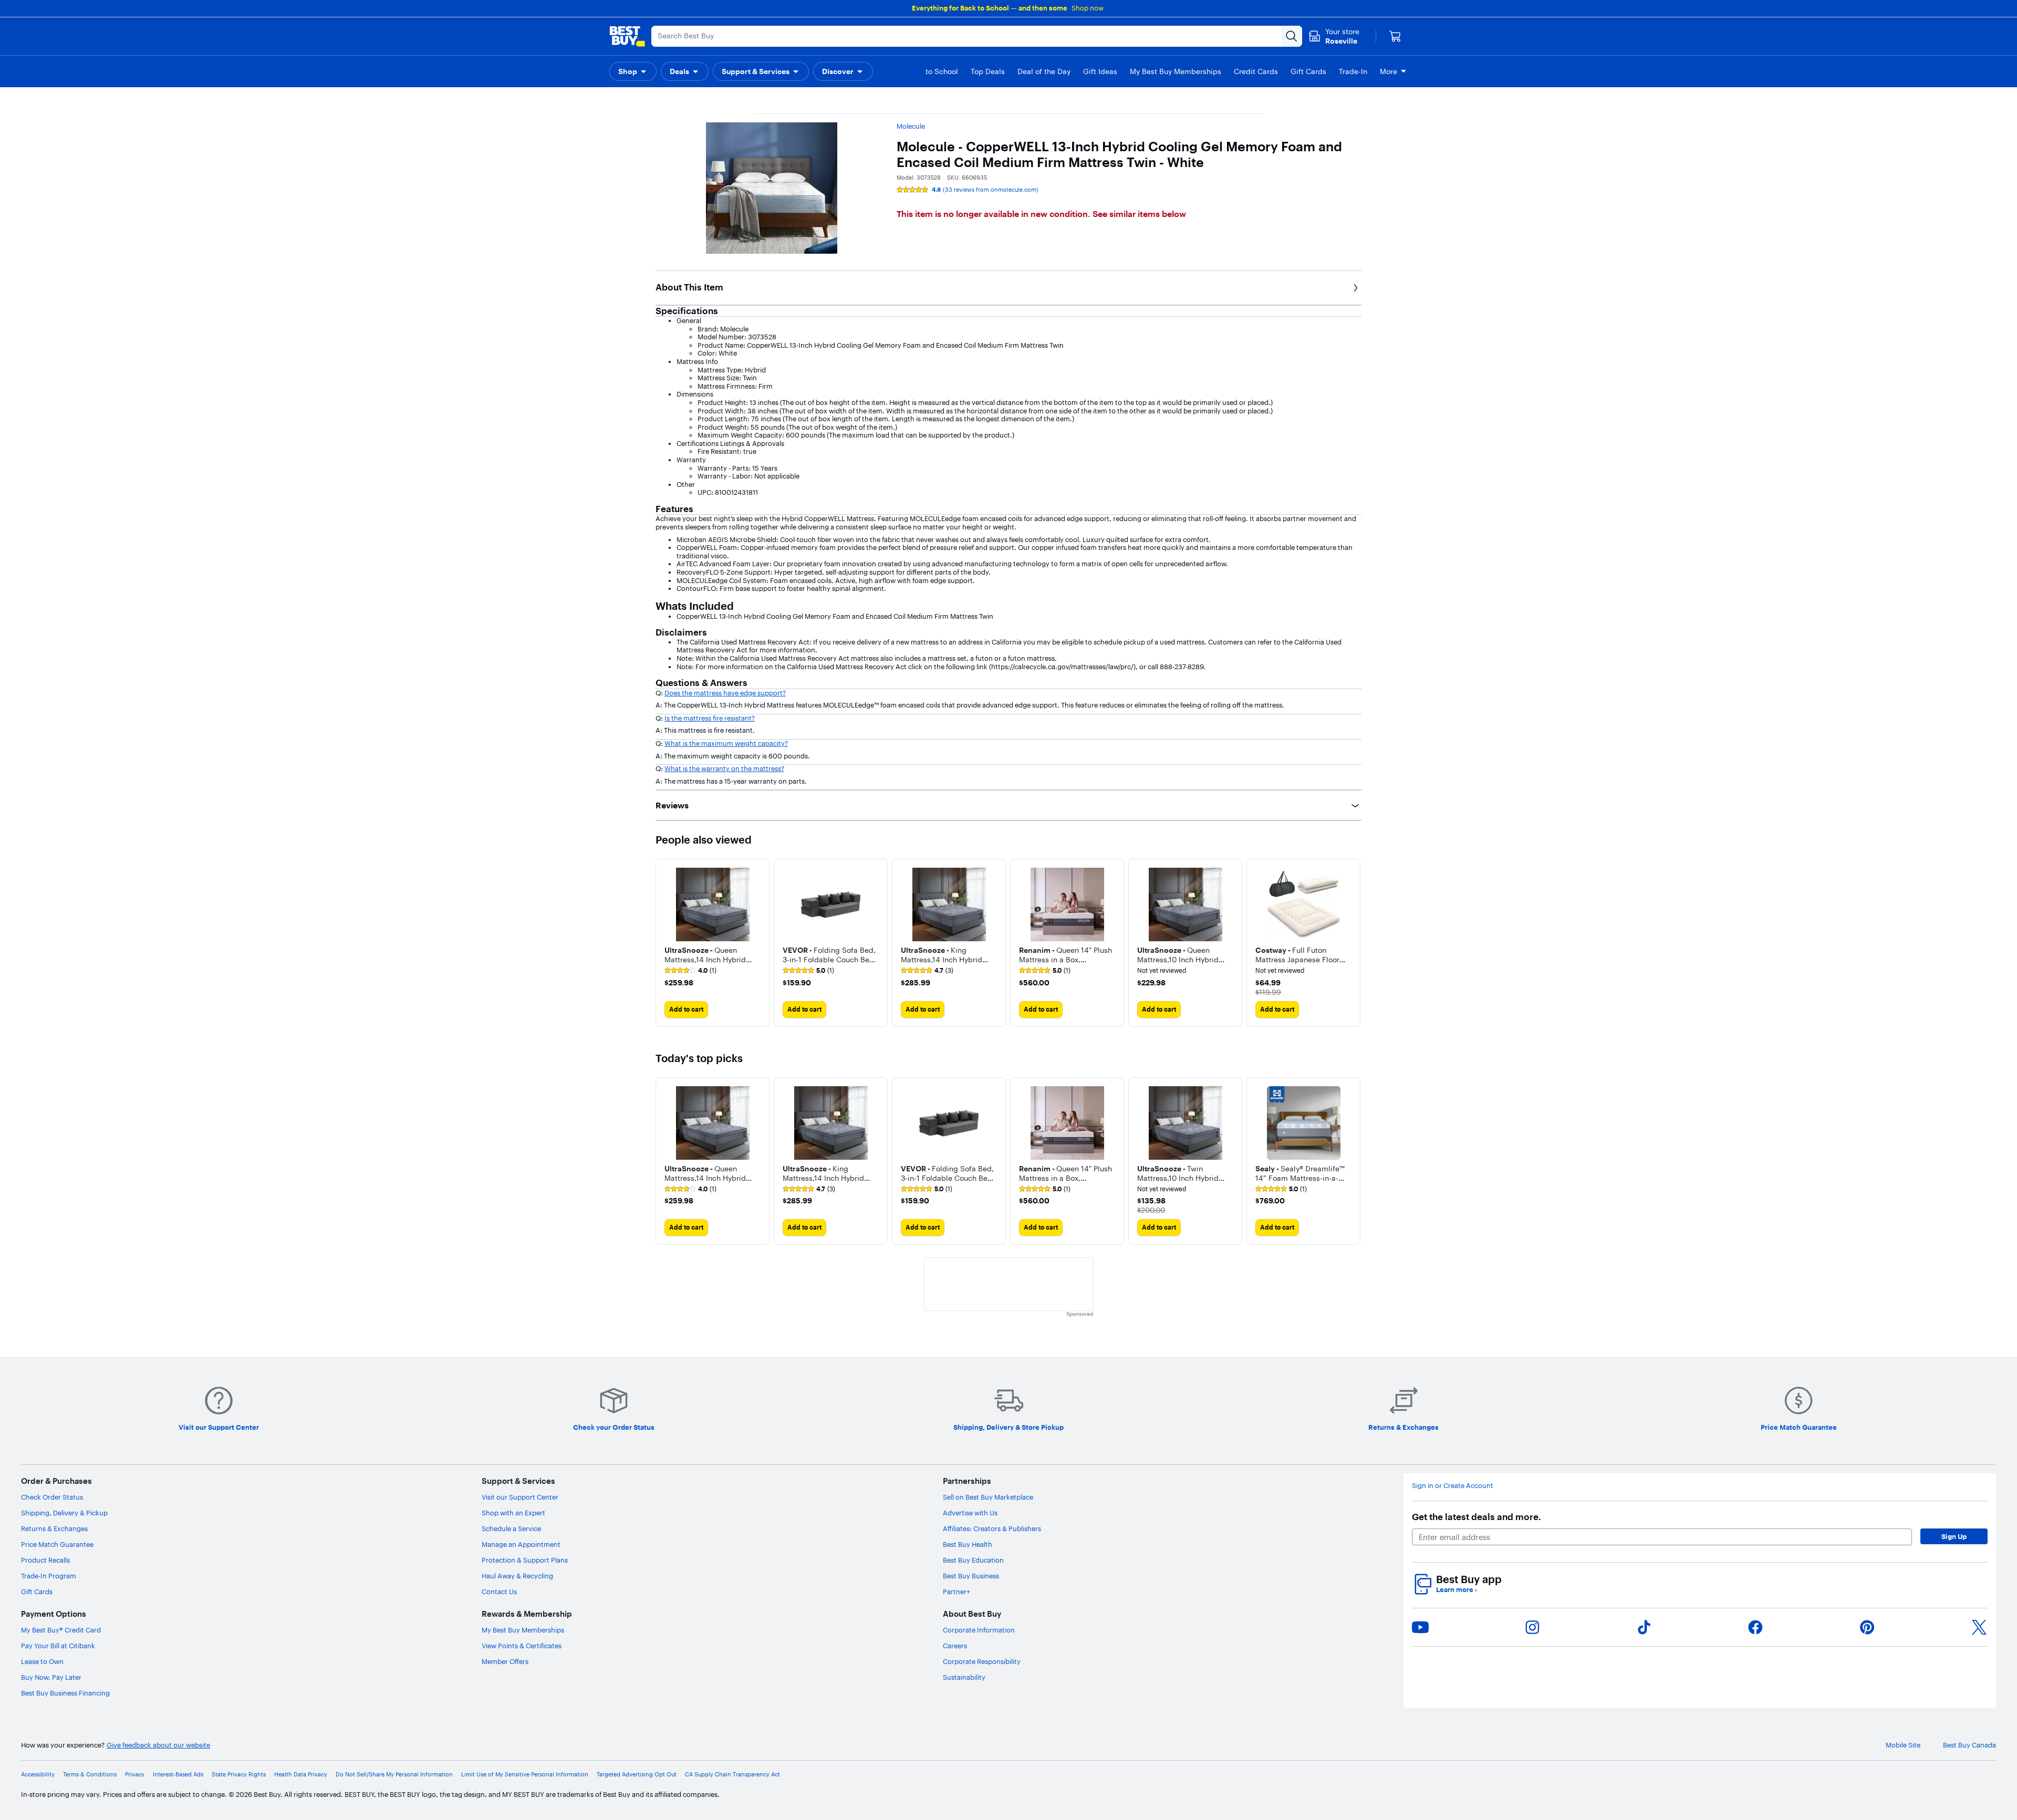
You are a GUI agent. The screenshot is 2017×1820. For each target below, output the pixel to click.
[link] (690, 971)
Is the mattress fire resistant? (710, 718)
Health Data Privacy (301, 1775)
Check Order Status (52, 1497)
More (1389, 71)
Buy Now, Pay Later (51, 1677)
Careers (955, 1646)
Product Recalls (45, 1560)
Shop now (1088, 8)
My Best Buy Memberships (523, 1630)
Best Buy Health (968, 1544)
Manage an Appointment (521, 1544)
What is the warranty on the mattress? (724, 768)
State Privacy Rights (239, 1775)
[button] (633, 71)
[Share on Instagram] (1532, 1627)
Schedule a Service (511, 1528)
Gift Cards (37, 1592)
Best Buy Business (971, 1576)
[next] (1353, 943)
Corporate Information (979, 1630)
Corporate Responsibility (982, 1661)
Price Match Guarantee (57, 1544)
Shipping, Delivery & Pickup (64, 1513)
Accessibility (38, 1775)
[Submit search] (1292, 36)
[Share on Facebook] (1755, 1627)
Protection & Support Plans (525, 1560)
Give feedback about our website (158, 1745)
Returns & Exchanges (54, 1528)
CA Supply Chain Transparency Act (732, 1775)
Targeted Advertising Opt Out (637, 1775)
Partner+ (956, 1592)
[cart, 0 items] (1395, 36)
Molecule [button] (911, 126)
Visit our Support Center (520, 1497)
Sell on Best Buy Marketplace (988, 1497)
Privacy (135, 1775)
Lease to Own (42, 1661)
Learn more (1457, 1590)
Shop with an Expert (513, 1513)
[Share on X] (1979, 1627)
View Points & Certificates (522, 1646)
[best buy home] (627, 36)
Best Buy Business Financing (65, 1693)
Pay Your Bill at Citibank (58, 1646)
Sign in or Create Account (1453, 1486)
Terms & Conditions (90, 1775)
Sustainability (964, 1677)
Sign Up (1954, 1536)
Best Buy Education (973, 1560)
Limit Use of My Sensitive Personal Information (525, 1775)
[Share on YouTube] (1420, 1627)
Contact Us (499, 1592)
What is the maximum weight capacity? (726, 743)
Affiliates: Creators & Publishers (992, 1528)
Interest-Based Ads (178, 1775)
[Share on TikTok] (1644, 1627)
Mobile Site (1903, 1745)
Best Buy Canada (1969, 1745)
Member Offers (505, 1661)
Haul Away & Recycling (517, 1576)
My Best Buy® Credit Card (61, 1630)
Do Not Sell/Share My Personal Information (394, 1775)
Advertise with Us (970, 1513)
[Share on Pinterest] (1867, 1627)
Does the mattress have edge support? (725, 693)
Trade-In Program (49, 1576)
